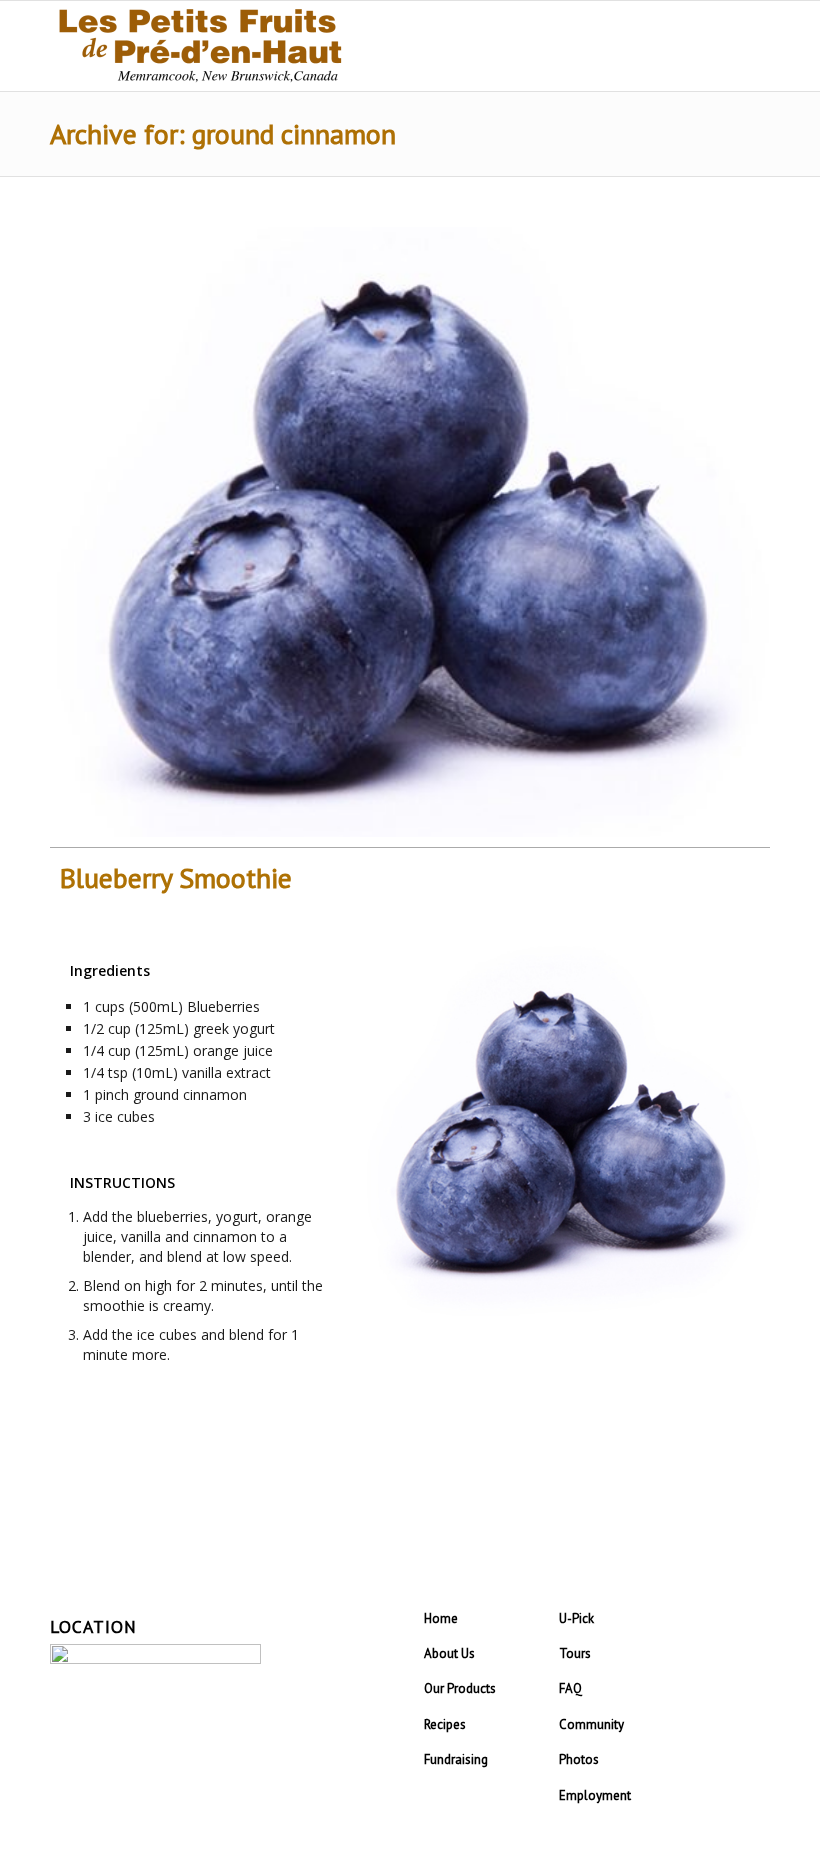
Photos (579, 1759)
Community (591, 1724)
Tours (575, 1653)
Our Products (460, 1688)
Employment (595, 1795)
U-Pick (576, 1618)
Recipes (445, 1724)
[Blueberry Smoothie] (410, 531)
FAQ (570, 1688)
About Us (449, 1653)
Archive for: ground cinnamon (223, 133)
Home (441, 1618)
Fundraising (456, 1759)
